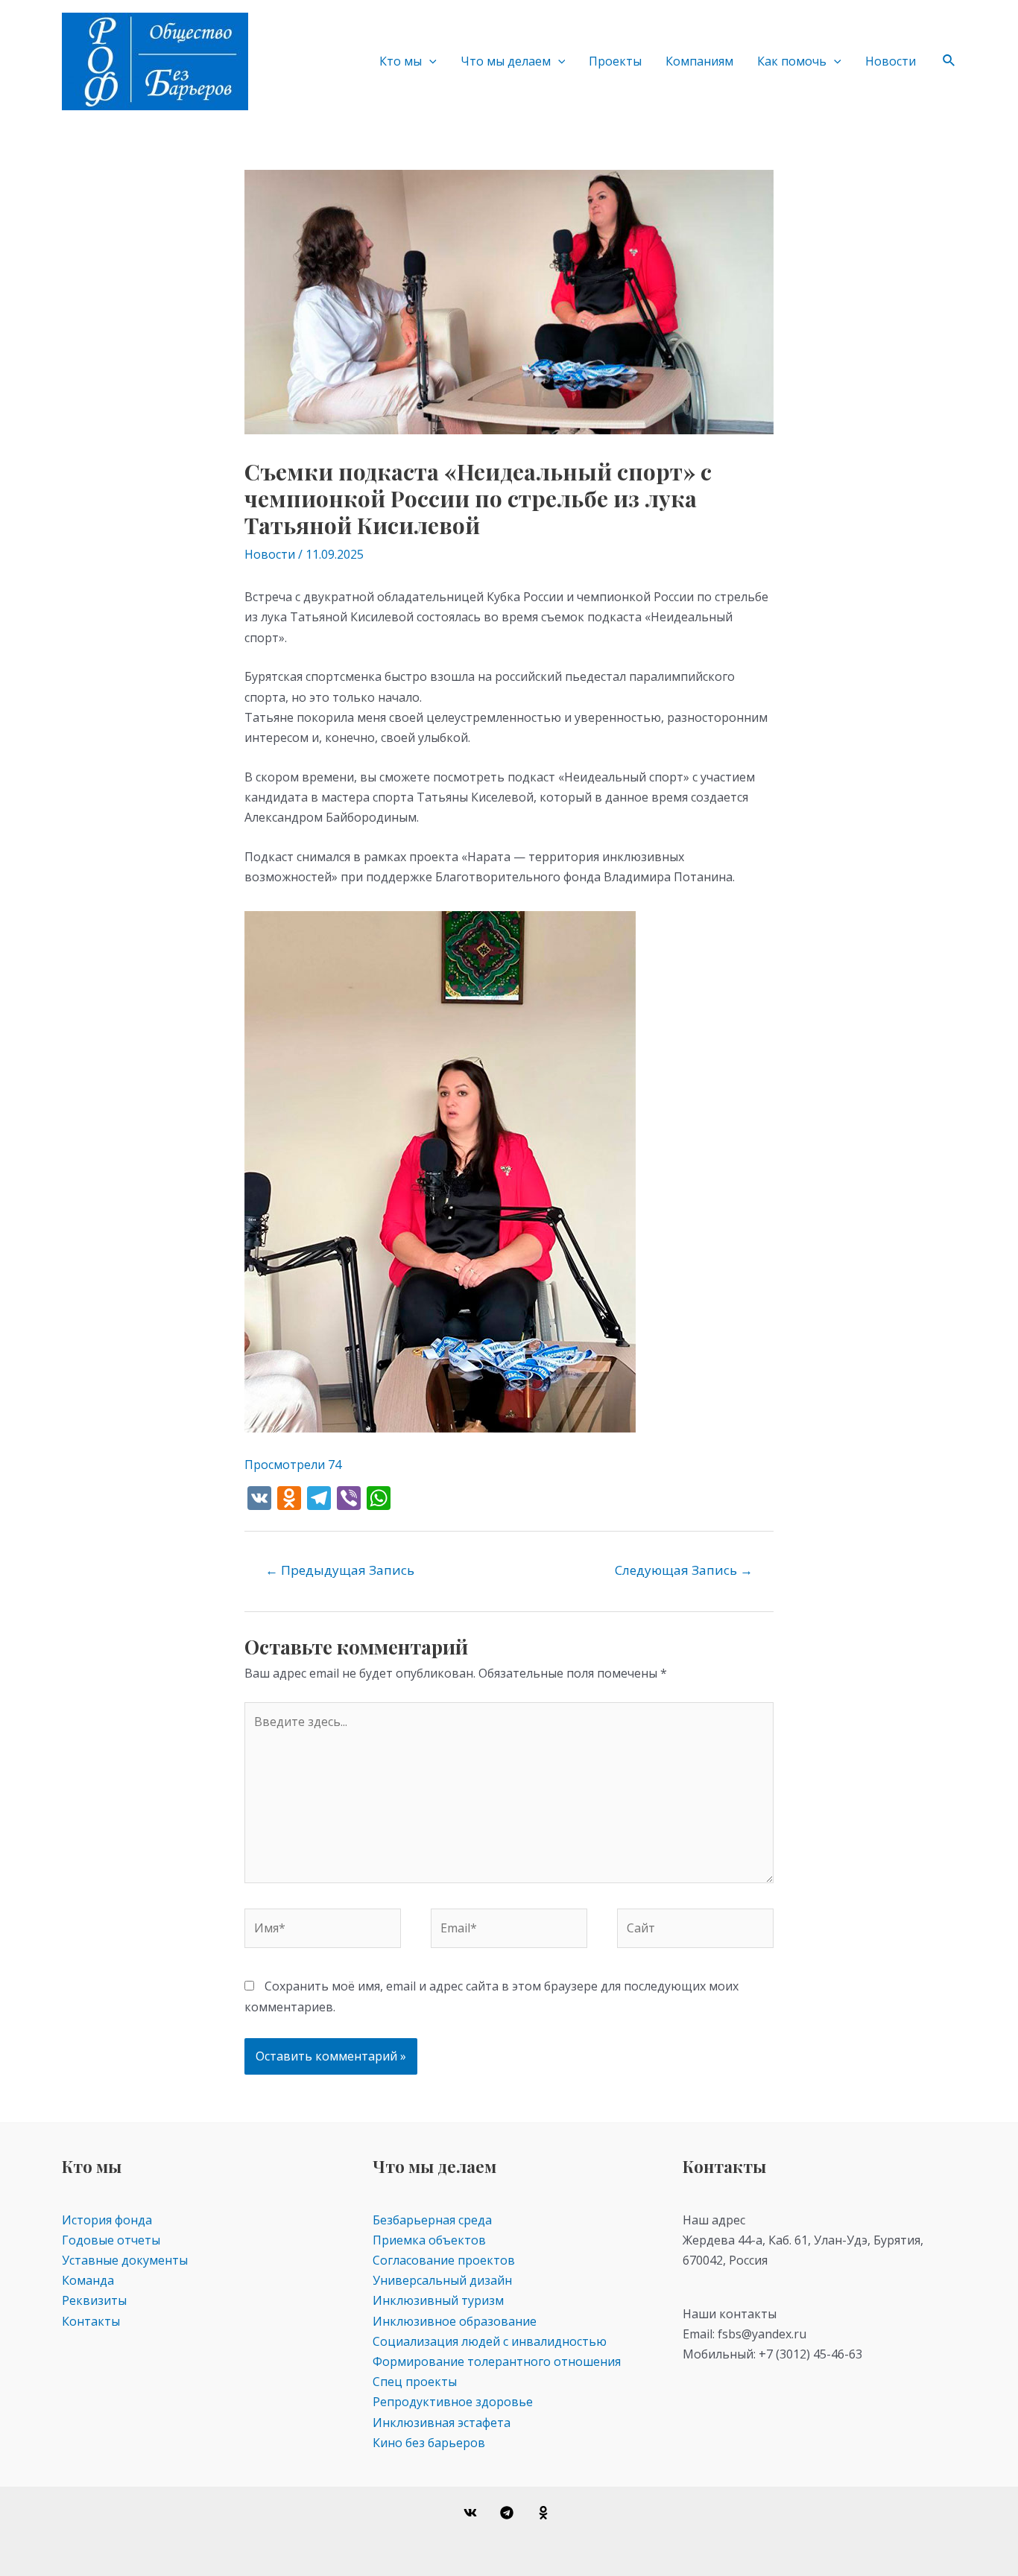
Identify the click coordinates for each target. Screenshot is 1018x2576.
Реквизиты (94, 2300)
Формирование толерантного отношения (497, 2361)
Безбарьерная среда (432, 2220)
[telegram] (509, 2513)
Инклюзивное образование (455, 2321)
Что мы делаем (506, 61)
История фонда (107, 2220)
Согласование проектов (444, 2260)
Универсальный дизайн (442, 2280)
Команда (88, 2280)
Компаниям (699, 61)
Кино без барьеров (429, 2443)
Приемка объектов (429, 2240)
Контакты (91, 2321)
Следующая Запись (684, 1570)
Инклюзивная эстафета (442, 2423)
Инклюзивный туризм (438, 2300)
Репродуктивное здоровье (453, 2402)
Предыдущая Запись (340, 1570)
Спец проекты (415, 2382)
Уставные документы (125, 2260)
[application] (429, 61)
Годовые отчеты (111, 2240)
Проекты (615, 61)
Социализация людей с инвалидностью (490, 2341)
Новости (891, 61)
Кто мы (401, 61)
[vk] (473, 2513)
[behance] (545, 2513)
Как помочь (792, 61)
